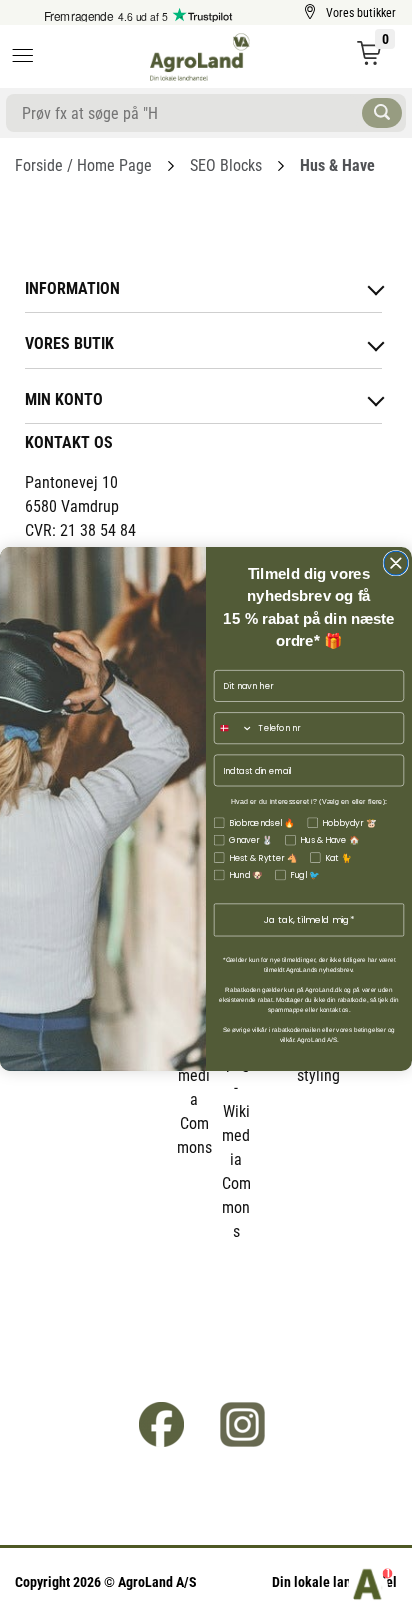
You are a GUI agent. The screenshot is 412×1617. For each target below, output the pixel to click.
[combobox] (233, 727)
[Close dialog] (396, 563)
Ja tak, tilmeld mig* (309, 919)
